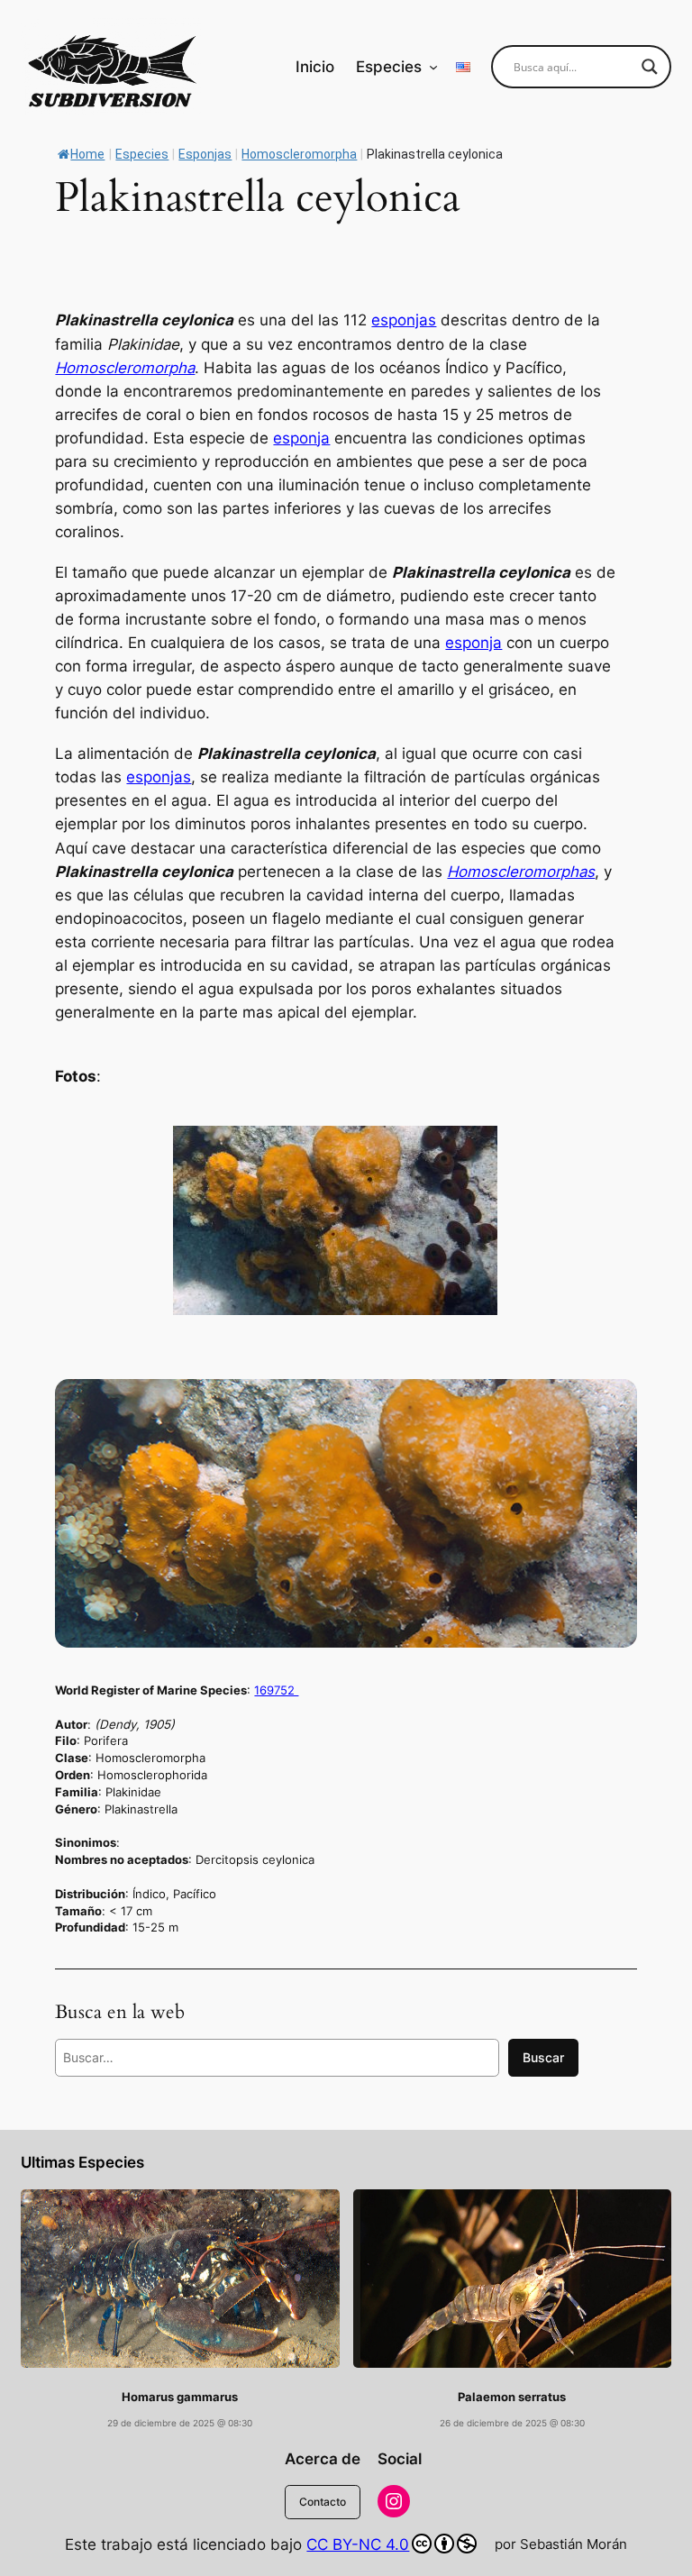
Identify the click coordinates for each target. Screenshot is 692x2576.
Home (87, 154)
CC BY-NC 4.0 (358, 2544)
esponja (301, 438)
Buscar (543, 2057)
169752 (276, 1690)
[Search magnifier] (650, 67)
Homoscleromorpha (125, 368)
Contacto (323, 2502)
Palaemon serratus (512, 2397)
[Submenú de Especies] (433, 67)
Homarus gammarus (180, 2397)
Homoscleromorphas (521, 872)
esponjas (404, 320)
